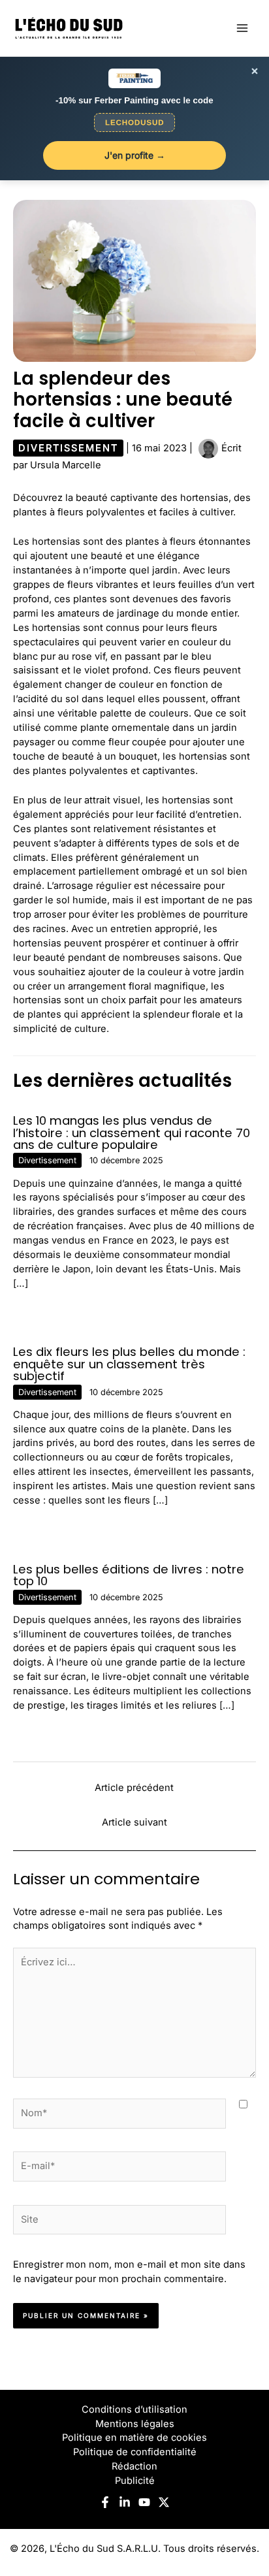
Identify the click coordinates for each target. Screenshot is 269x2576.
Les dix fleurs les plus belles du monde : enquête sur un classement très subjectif (129, 1363)
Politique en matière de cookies (134, 2438)
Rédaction (134, 2466)
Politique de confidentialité (135, 2452)
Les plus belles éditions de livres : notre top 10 (129, 1575)
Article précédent (134, 1788)
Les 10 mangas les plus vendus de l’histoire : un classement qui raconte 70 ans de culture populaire (132, 1132)
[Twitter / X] (164, 2502)
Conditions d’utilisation (134, 2409)
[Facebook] (105, 2502)
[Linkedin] (125, 2502)
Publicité (135, 2481)
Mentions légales (135, 2424)
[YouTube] (144, 2502)
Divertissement (68, 448)
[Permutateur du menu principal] (242, 28)
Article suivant (134, 1822)
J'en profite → (135, 155)
